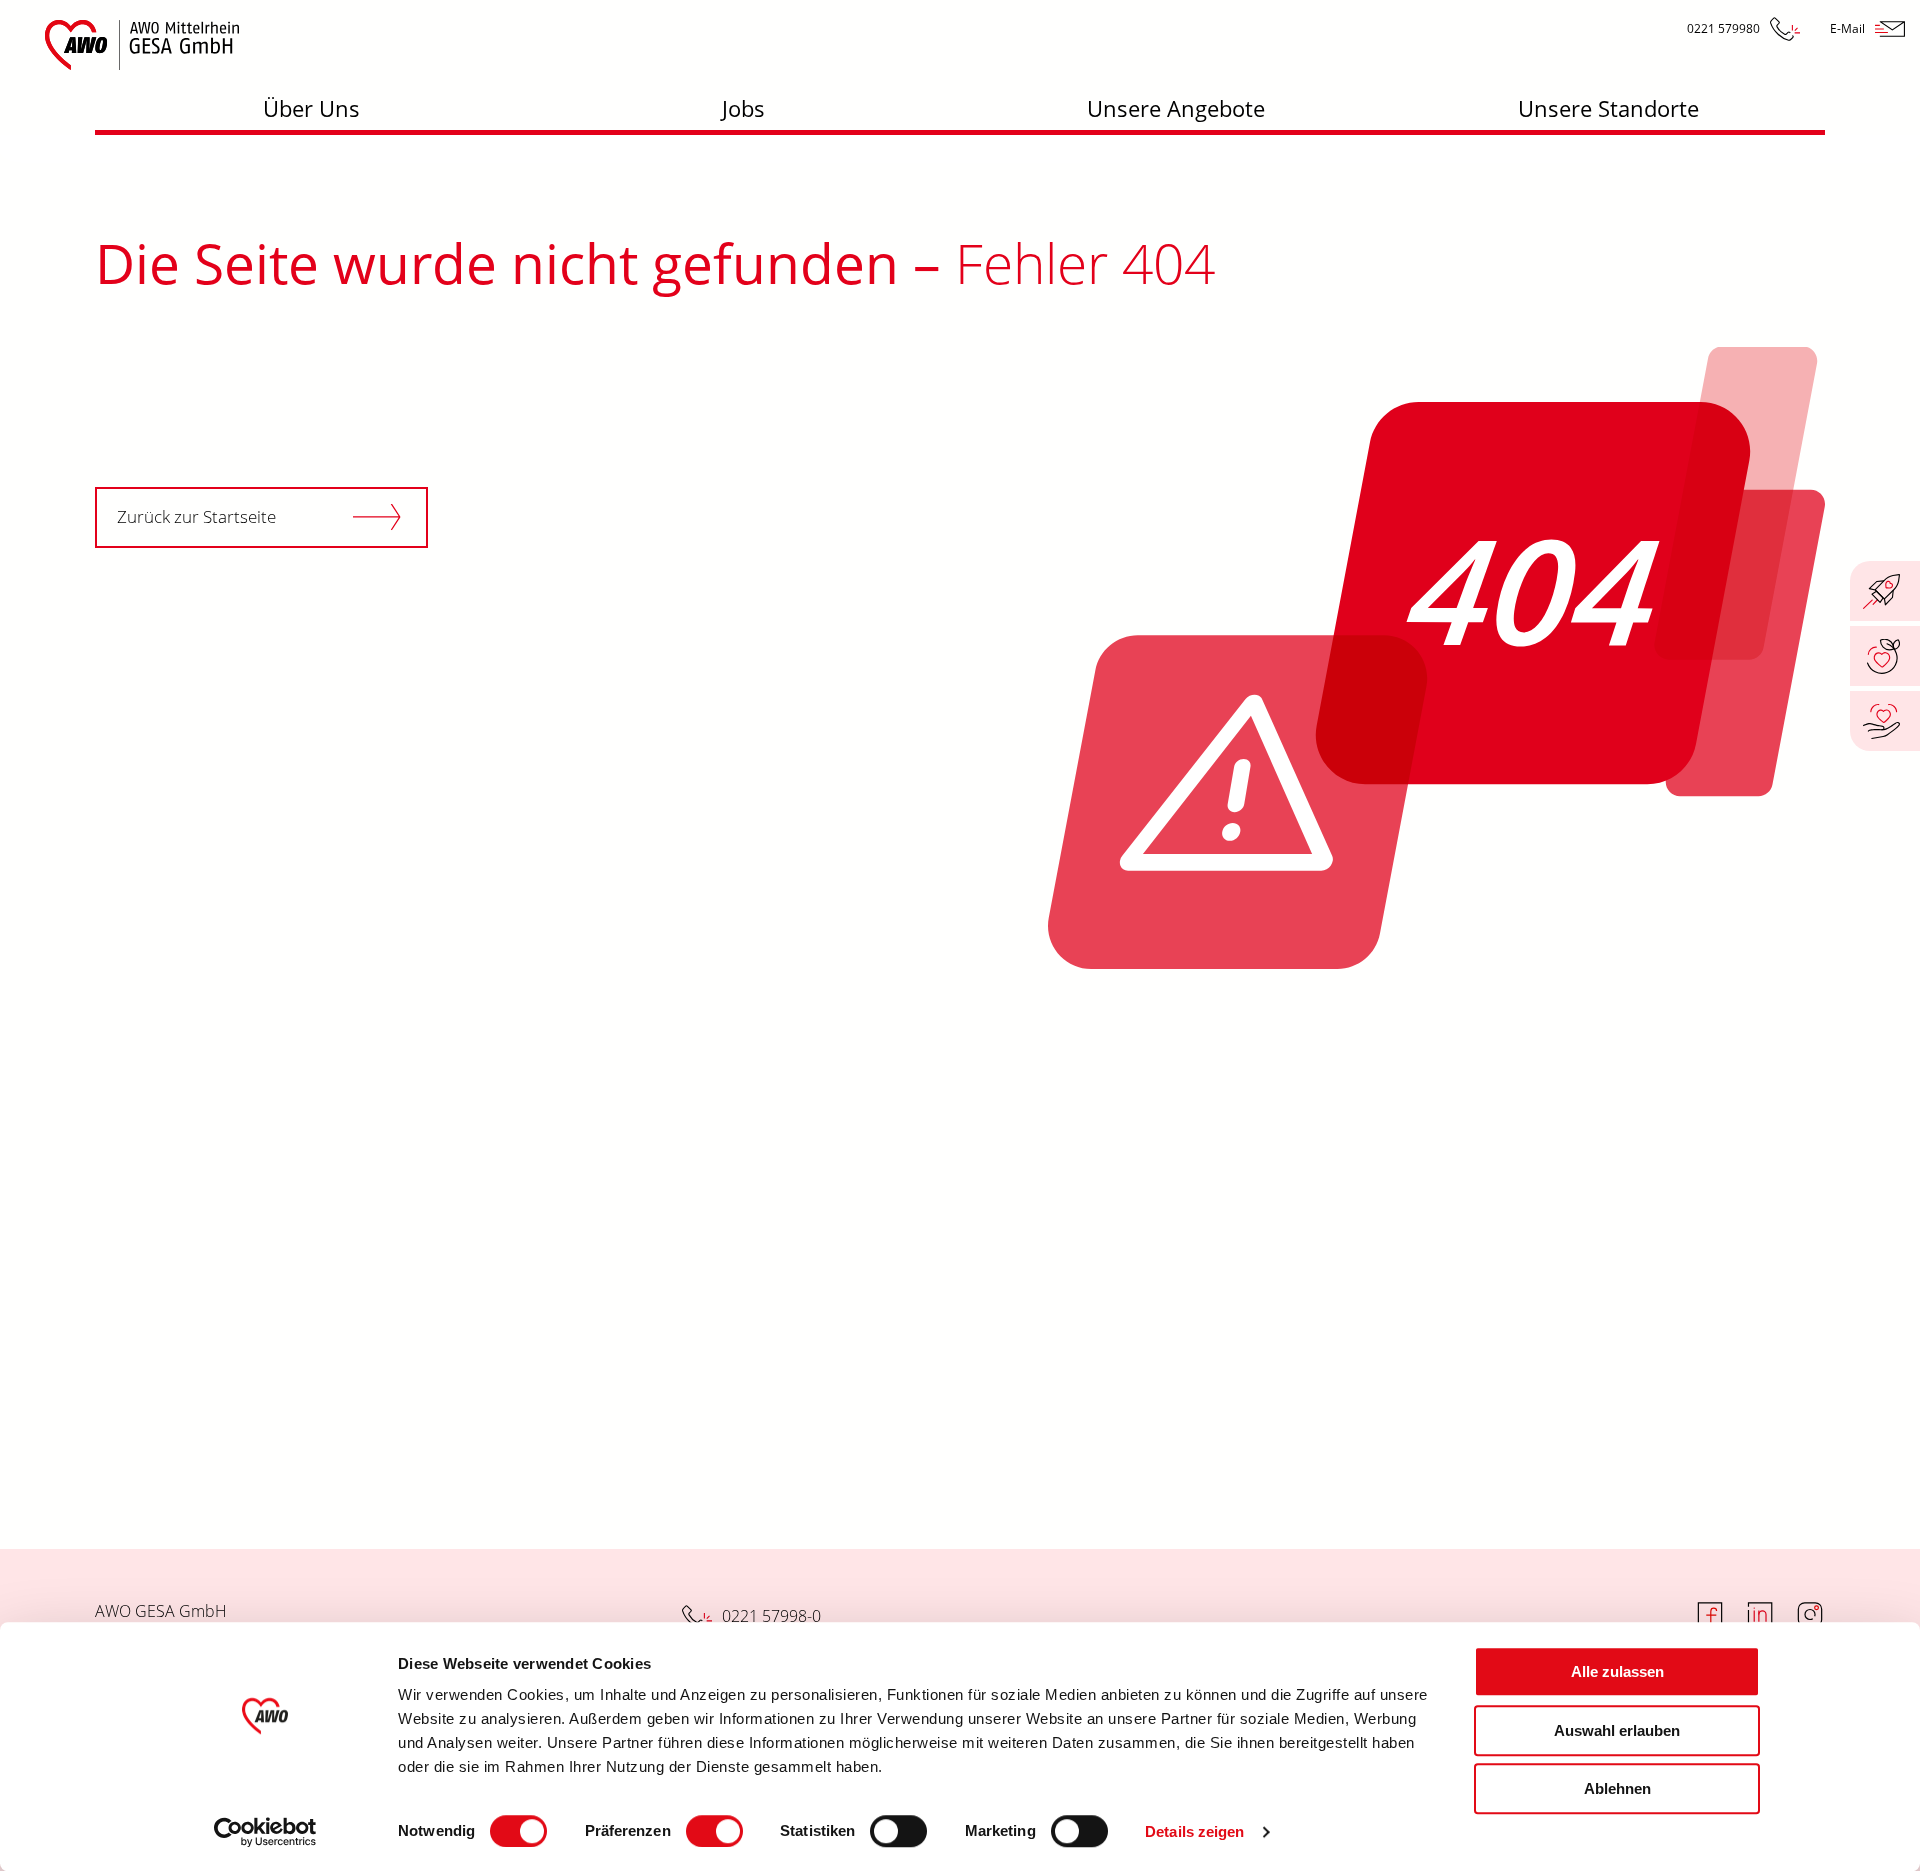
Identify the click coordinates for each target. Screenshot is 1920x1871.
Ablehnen (1617, 1788)
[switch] (714, 1831)
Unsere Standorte (1608, 108)
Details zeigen (1194, 1831)
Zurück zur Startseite (196, 516)
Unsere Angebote (1176, 108)
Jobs (743, 108)
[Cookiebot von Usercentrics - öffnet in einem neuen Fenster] (265, 1832)
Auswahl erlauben (1617, 1730)
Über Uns (311, 108)
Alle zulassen (1617, 1671)
